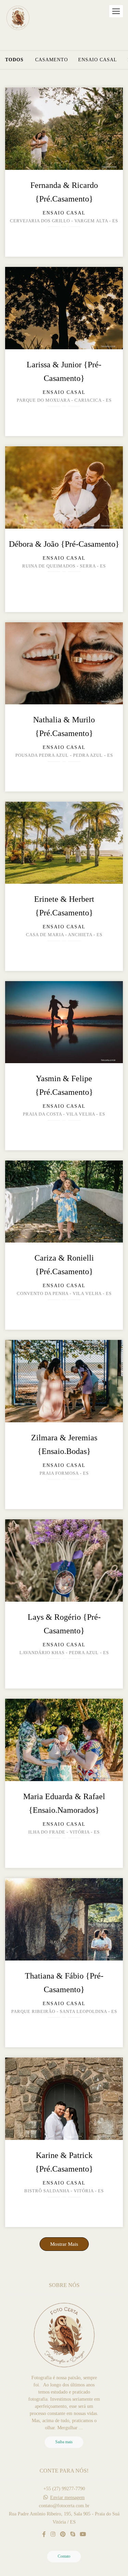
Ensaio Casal (98, 60)
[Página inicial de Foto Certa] (18, 18)
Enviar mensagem (67, 2498)
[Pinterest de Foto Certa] (63, 2534)
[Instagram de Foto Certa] (53, 2534)
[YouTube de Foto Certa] (83, 2534)
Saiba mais (64, 2442)
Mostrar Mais (64, 2244)
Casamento (52, 60)
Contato (64, 2556)
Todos (14, 60)
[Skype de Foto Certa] (73, 2534)
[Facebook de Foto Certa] (44, 2534)
